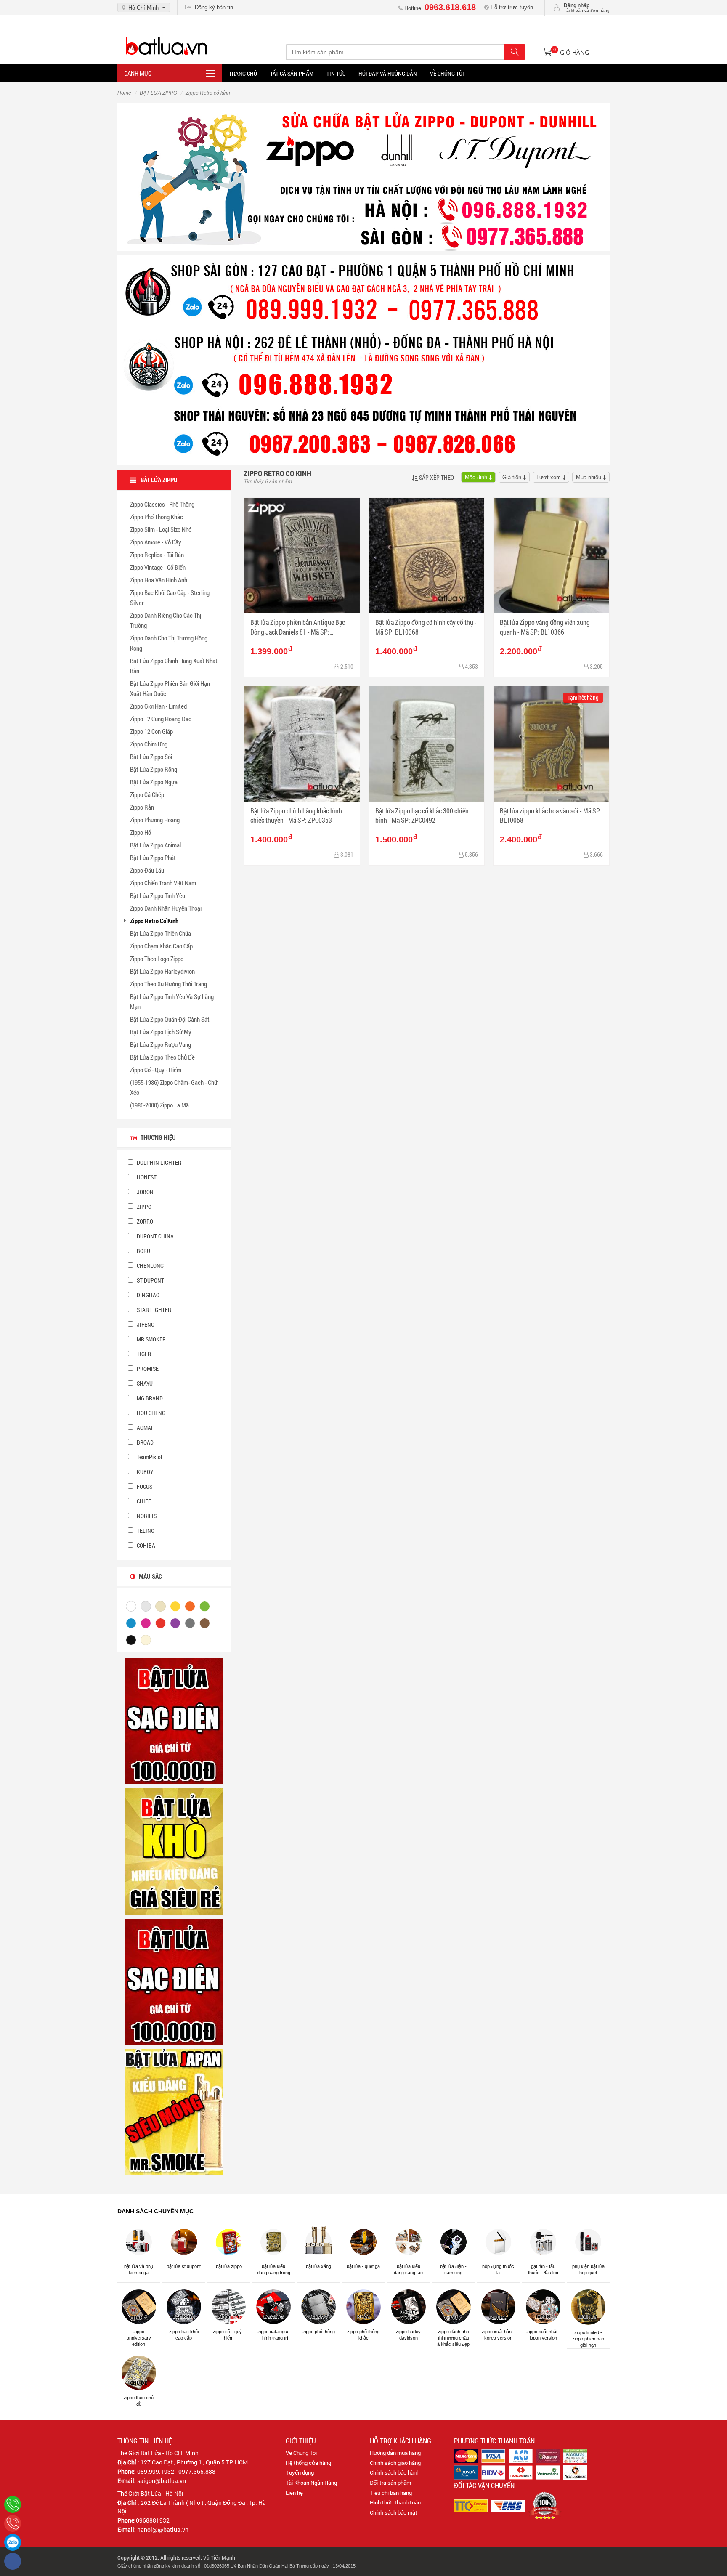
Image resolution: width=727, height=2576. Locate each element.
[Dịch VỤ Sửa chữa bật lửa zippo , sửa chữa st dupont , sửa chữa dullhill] (363, 176)
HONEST (146, 1177)
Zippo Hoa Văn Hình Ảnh (159, 580)
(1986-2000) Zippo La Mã (159, 1105)
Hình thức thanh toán (395, 2502)
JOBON (145, 1192)
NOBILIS (146, 1516)
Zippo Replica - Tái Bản (157, 555)
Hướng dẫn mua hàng (395, 2453)
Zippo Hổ (141, 832)
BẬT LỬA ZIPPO (158, 93)
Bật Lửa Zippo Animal (155, 845)
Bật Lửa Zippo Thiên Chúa (161, 933)
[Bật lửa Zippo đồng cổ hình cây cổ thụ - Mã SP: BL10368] (427, 556)
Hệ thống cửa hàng (308, 2463)
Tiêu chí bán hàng (391, 2493)
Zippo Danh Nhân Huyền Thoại (166, 908)
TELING (145, 1531)
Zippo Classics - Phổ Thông (162, 504)
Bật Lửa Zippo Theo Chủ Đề (162, 1057)
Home (124, 93)
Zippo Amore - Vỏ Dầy (156, 542)
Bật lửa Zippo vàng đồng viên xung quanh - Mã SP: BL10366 (545, 627)
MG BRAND (149, 1398)
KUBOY (145, 1472)
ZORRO (144, 1221)
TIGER (143, 1354)
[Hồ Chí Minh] (13, 2523)
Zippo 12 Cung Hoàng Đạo (161, 719)
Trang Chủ (243, 73)
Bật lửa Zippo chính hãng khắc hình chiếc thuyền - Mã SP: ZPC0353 (296, 815)
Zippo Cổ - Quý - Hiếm (156, 1070)
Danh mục (138, 73)
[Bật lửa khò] (174, 1851)
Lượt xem (549, 477)
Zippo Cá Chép (147, 794)
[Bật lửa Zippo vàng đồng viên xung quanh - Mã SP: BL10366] (551, 556)
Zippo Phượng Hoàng (155, 820)
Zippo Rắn (142, 807)
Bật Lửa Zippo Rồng (154, 769)
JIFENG (145, 1324)
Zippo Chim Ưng (149, 744)
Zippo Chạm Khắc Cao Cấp (161, 946)
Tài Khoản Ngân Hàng (311, 2483)
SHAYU (144, 1383)
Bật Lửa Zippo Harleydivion (162, 971)
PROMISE (147, 1369)
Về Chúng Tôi (301, 2453)
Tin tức (336, 73)
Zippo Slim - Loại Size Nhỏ (161, 529)
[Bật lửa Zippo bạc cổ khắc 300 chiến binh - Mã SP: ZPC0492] (427, 744)
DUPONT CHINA (155, 1236)
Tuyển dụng (300, 2472)
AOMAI (144, 1427)
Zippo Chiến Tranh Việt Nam (163, 883)
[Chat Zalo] (13, 2542)
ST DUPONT (150, 1280)
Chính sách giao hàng (395, 2463)
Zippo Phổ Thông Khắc (157, 517)
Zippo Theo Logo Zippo (157, 959)
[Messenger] (13, 2561)
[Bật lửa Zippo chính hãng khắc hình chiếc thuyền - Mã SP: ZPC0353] (302, 744)
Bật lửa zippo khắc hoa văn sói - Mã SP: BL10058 (551, 815)
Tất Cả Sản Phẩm (292, 73)
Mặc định (476, 477)
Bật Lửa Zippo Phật (153, 858)
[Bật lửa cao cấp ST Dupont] (174, 1981)
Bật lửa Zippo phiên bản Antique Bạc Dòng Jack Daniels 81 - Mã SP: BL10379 (298, 627)
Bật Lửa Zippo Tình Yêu (158, 895)
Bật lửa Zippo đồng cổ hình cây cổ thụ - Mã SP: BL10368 (426, 627)
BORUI (144, 1251)
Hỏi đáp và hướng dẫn (388, 73)
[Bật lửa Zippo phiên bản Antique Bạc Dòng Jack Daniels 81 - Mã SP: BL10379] (302, 556)
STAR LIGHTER (153, 1310)
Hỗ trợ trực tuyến (511, 7)
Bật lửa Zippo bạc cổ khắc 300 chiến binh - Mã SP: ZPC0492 (422, 815)
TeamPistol (149, 1457)
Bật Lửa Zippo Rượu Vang (161, 1044)
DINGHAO (147, 1295)
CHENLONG (150, 1265)
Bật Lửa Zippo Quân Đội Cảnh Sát (170, 1019)
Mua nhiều (589, 477)
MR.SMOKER (151, 1339)
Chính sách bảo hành (395, 2472)
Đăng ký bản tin (212, 7)
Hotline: (439, 8)
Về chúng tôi (447, 73)
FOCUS (144, 1486)
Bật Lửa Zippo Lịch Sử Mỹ (161, 1032)
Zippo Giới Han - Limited (158, 706)
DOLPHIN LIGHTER (158, 1162)
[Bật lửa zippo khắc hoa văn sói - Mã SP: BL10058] (551, 744)
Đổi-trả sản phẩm (390, 2483)
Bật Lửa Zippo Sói (151, 757)
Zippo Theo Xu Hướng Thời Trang (168, 984)
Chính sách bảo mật (394, 2512)
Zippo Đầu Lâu (147, 870)
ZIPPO (143, 1207)
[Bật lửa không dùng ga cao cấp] (174, 1721)
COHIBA (145, 1545)
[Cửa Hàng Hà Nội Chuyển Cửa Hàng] (363, 359)
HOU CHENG (150, 1413)
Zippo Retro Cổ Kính (154, 921)
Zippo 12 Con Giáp (151, 731)
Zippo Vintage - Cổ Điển (158, 567)
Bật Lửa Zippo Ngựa (154, 782)
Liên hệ (294, 2493)
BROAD (145, 1442)
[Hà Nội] (13, 2504)
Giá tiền (512, 477)
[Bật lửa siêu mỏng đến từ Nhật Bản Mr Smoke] (174, 2112)
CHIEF (143, 1501)
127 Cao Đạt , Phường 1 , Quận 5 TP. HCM (194, 2462)
